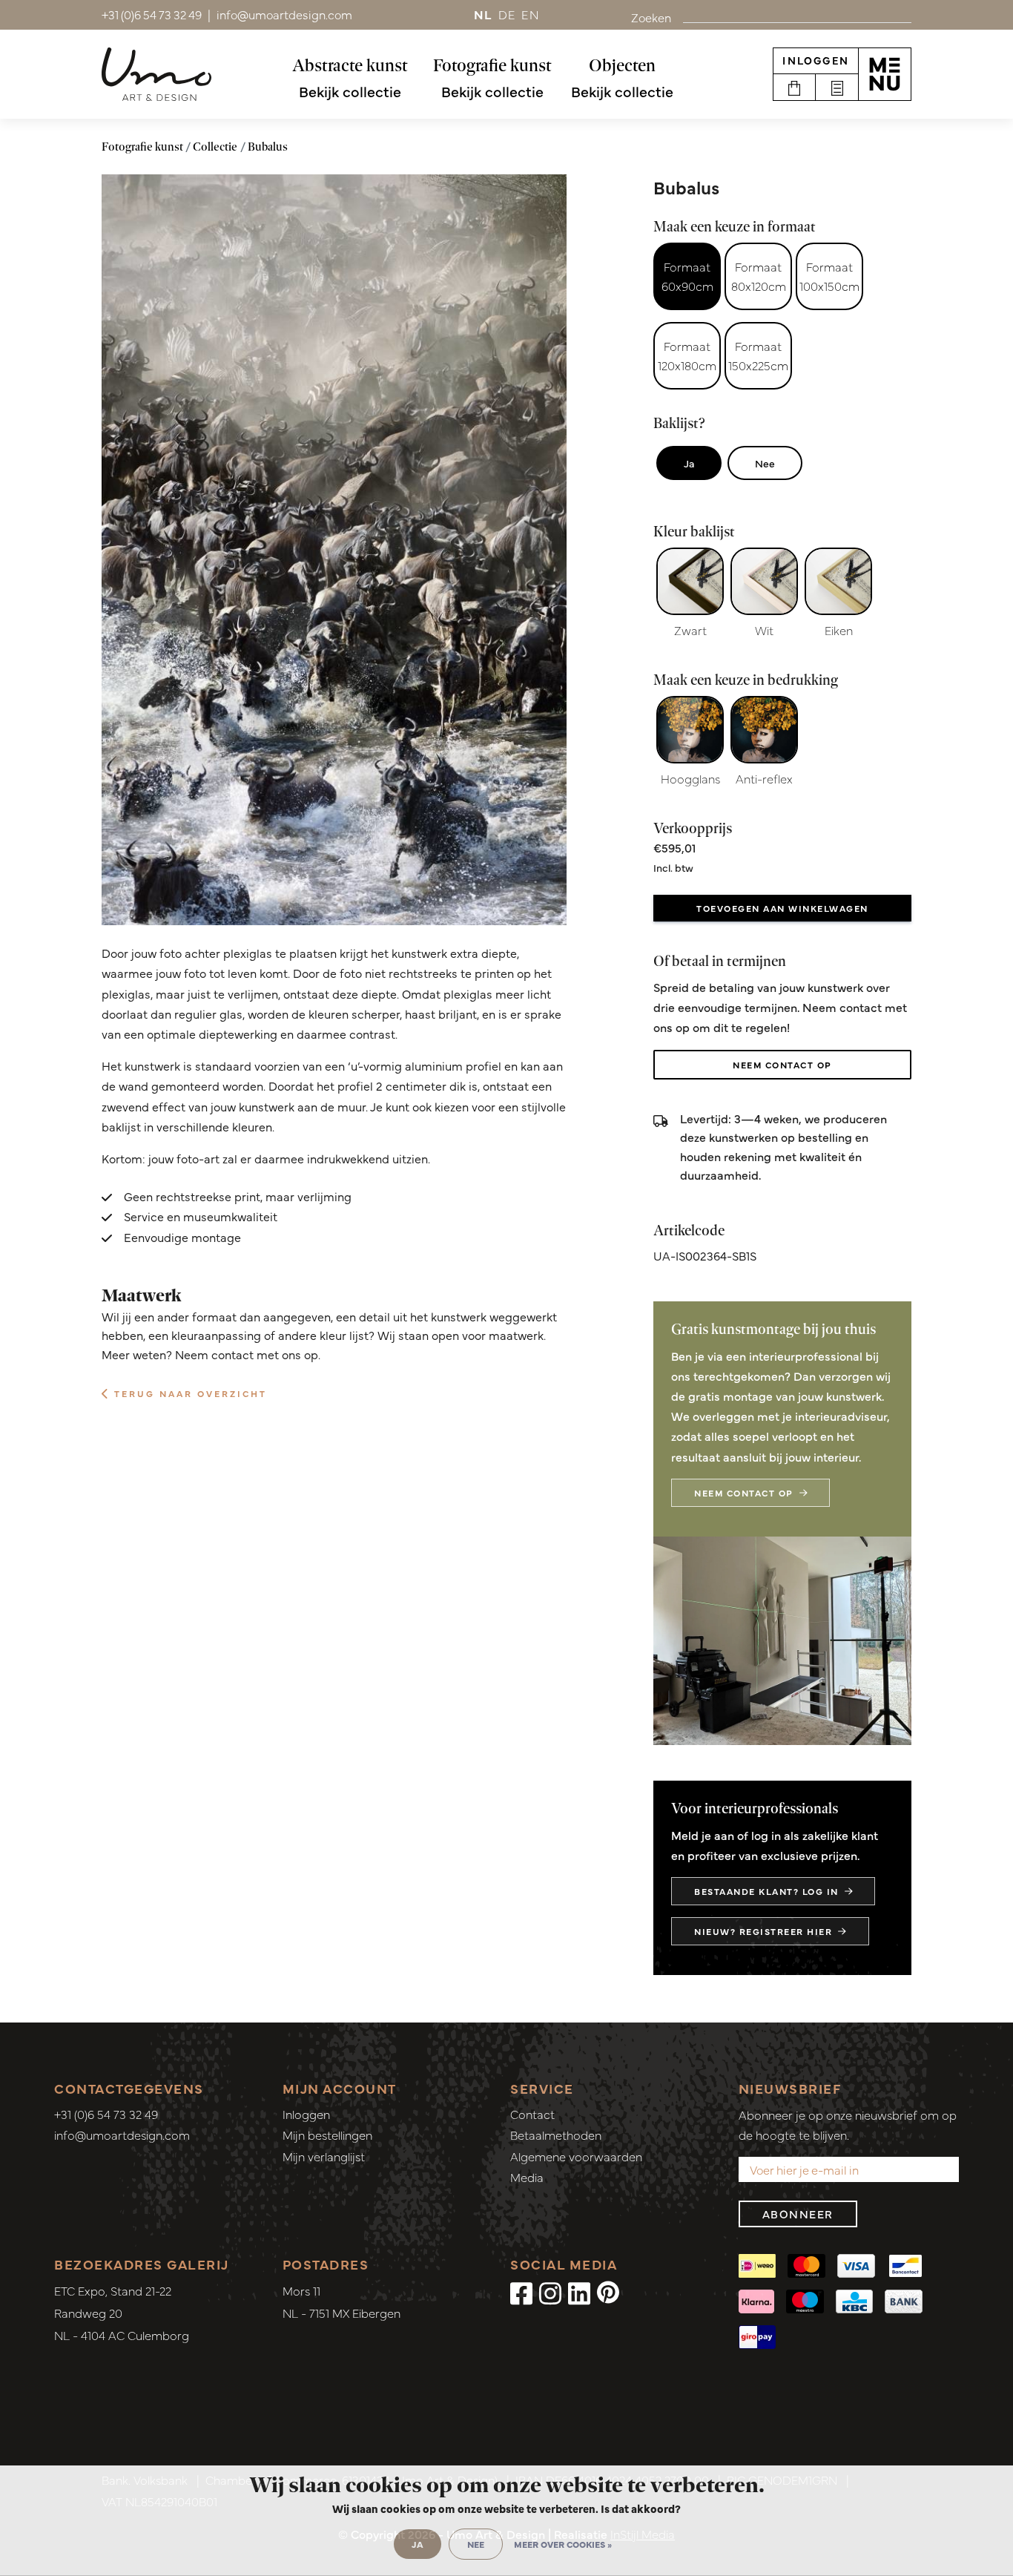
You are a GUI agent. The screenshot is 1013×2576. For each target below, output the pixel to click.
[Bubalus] (334, 550)
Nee (765, 463)
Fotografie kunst (492, 65)
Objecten (622, 65)
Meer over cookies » (563, 2544)
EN (530, 14)
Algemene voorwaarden (576, 2156)
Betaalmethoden (556, 2135)
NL (483, 14)
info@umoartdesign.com (122, 2135)
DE (507, 14)
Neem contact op (782, 1065)
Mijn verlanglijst (324, 2156)
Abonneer (798, 2214)
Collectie (215, 147)
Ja (689, 463)
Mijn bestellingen (327, 2135)
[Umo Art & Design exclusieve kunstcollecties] (156, 74)
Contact (532, 2114)
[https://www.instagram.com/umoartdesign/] (550, 2292)
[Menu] (885, 74)
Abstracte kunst (350, 65)
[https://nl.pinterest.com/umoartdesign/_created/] (608, 2292)
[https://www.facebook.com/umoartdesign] (521, 2292)
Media (527, 2177)
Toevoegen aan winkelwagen (782, 908)
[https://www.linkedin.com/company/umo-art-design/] (579, 2292)
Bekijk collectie (350, 91)
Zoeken (651, 17)
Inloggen (816, 60)
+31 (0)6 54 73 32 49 (106, 2114)
